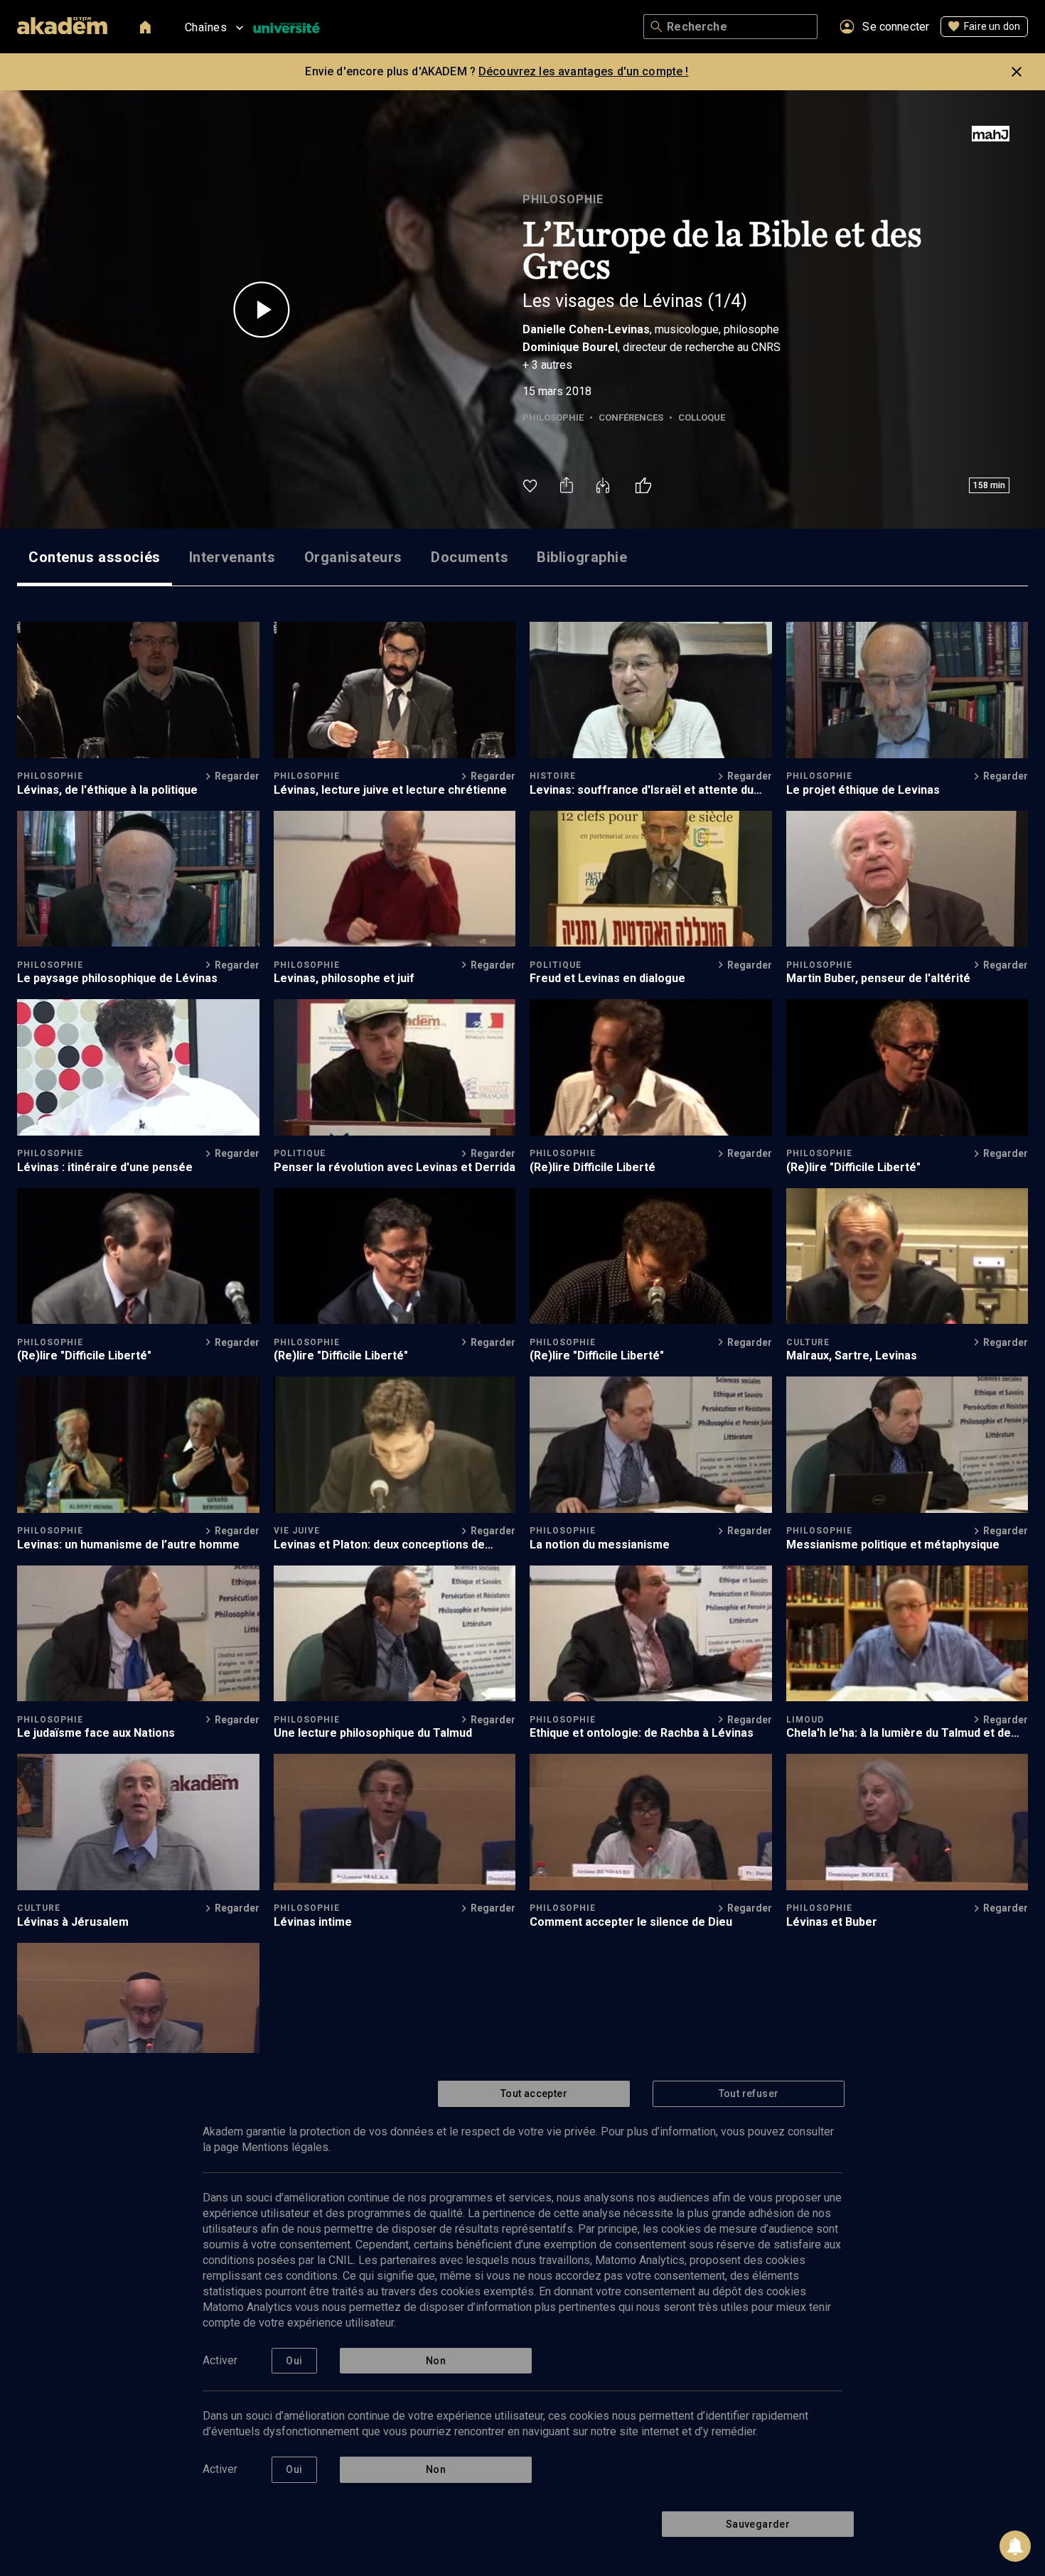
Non (436, 2361)
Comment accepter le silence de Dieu (631, 1922)
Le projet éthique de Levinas (863, 790)
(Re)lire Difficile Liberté (593, 1167)
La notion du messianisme (600, 1545)
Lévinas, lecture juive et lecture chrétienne (390, 790)
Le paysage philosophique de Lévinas (117, 978)
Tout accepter (534, 2093)
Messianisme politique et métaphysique (893, 1545)
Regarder (237, 776)
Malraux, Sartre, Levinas (852, 1356)
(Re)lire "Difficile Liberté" (853, 1167)
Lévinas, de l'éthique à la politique (107, 790)
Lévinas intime (313, 1922)
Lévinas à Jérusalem (73, 1922)
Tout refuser (749, 2093)
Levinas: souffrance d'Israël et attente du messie (642, 790)
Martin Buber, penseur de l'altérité (878, 978)
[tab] (95, 557)
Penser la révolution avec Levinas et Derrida (395, 1167)
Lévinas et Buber (832, 1922)
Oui (294, 2361)
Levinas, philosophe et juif (344, 978)
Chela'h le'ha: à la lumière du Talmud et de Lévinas (899, 1733)
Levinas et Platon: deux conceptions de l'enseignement (379, 1545)
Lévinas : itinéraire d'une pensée (105, 1167)
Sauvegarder (758, 2524)
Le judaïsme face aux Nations (96, 1733)
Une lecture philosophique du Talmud (373, 1733)
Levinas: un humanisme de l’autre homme (128, 1545)
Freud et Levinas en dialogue (607, 978)
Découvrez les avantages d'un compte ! (584, 71)
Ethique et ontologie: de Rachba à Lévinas (642, 1733)
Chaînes (206, 27)
